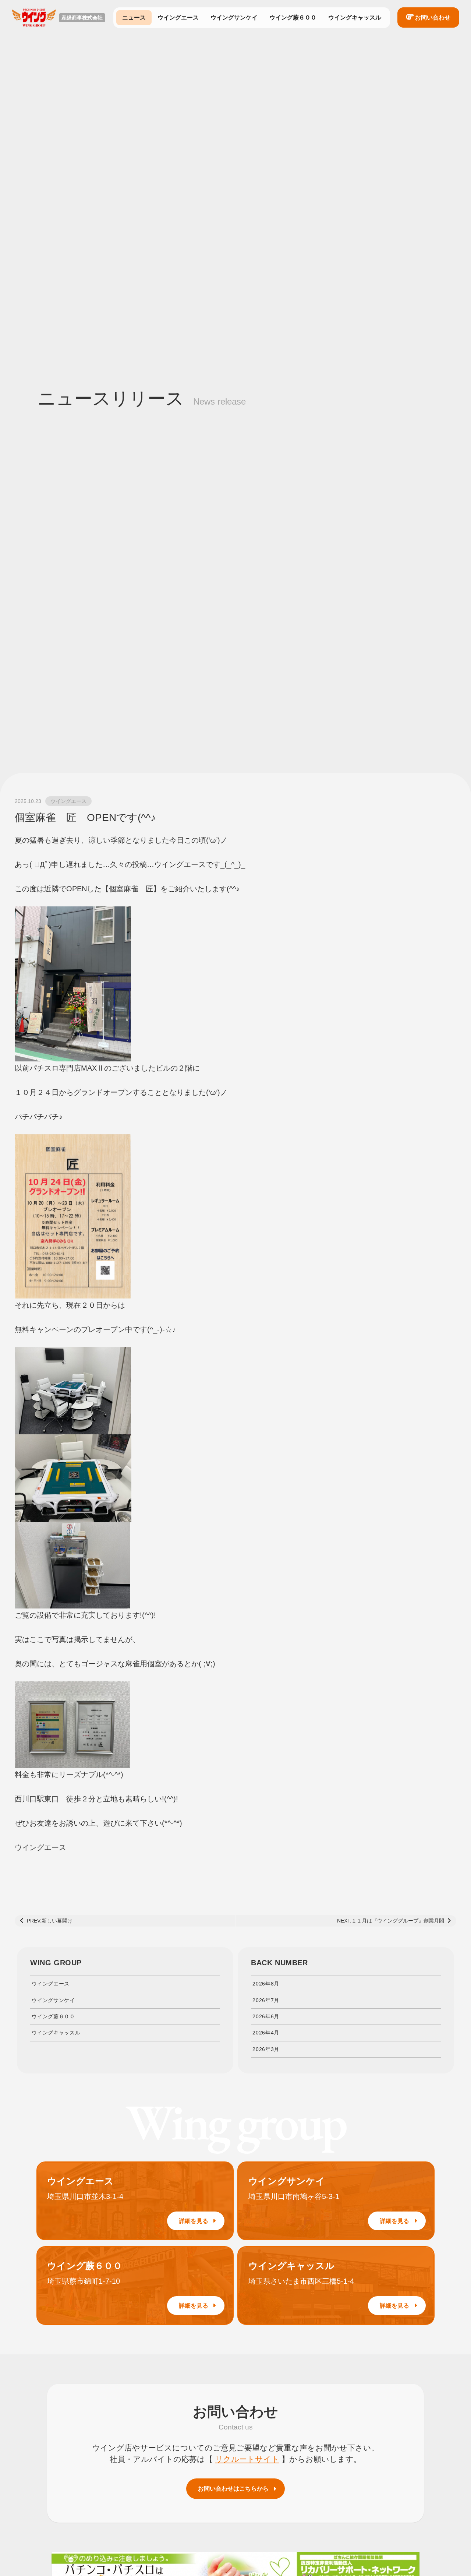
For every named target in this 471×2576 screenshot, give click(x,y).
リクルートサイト (247, 2459)
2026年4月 (266, 2033)
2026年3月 (266, 2049)
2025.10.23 (28, 801)
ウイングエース (178, 17)
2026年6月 (266, 2016)
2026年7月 (266, 2000)
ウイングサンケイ (234, 17)
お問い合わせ (433, 17)
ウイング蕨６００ (293, 17)
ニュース (134, 17)
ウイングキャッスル (355, 17)
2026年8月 (266, 1984)
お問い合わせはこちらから (233, 2489)
